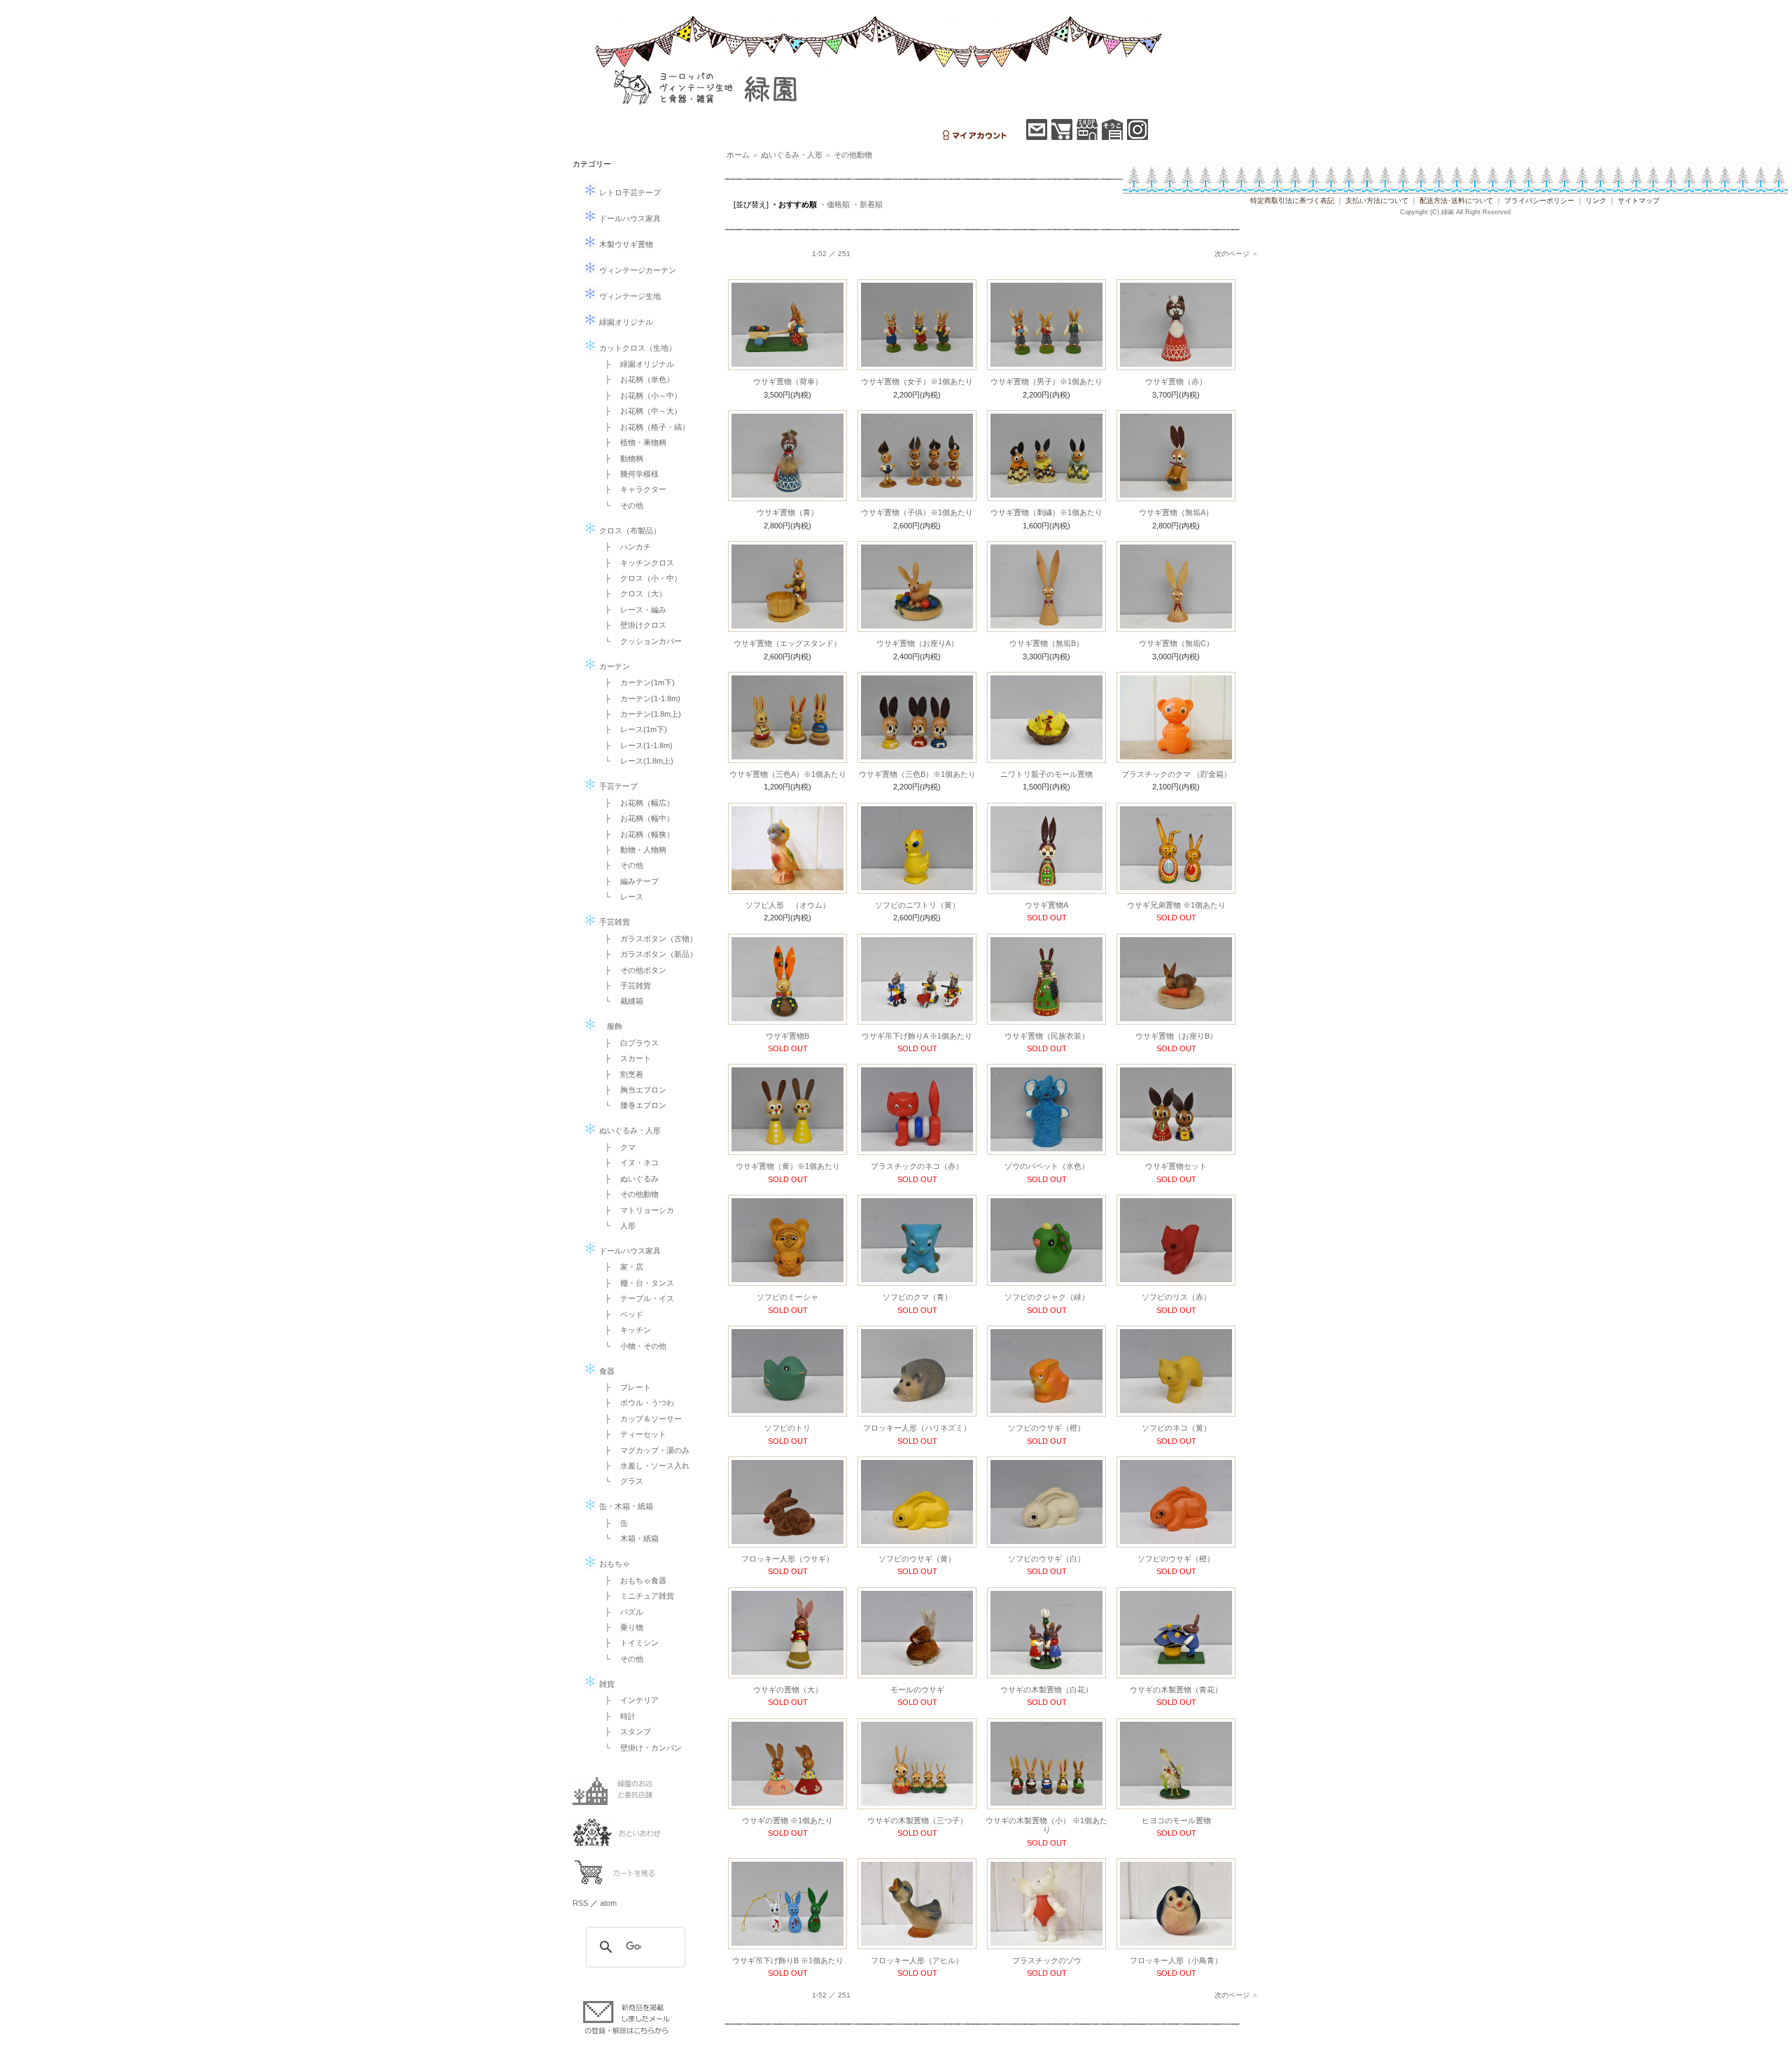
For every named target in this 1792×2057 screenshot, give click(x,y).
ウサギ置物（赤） (1176, 381)
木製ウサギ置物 (625, 244)
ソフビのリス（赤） (1176, 1297)
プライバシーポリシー (1539, 201)
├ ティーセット (632, 1434)
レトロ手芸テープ (629, 192)
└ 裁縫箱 (620, 1001)
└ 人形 (616, 1226)
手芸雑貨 (614, 922)
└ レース (620, 897)
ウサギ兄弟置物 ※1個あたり (1176, 905)
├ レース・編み (632, 610)
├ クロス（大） (632, 594)
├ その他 (620, 865)
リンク (1596, 201)
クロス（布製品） (629, 531)
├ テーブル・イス (636, 1298)
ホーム (738, 155)
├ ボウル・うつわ (636, 1403)
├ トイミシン (628, 1643)
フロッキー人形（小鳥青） (1176, 1960)
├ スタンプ (624, 1732)
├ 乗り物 (620, 1627)
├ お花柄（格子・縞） (643, 427)
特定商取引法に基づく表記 (1292, 201)
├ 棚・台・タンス (636, 1283)
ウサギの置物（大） (788, 1690)
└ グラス (620, 1481)
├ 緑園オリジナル (636, 364)
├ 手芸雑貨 (624, 985)
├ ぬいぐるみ (628, 1179)
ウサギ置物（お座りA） (917, 643)
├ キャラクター (632, 489)
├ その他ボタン (632, 970)
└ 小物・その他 (632, 1346)
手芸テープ (617, 786)
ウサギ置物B (787, 1036)
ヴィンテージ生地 (629, 296)
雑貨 (606, 1684)
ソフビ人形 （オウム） (788, 905)
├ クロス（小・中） (639, 578)
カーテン (614, 666)
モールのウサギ (917, 1690)
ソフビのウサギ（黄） (917, 1559)
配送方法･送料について (1456, 201)
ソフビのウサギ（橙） (1046, 1428)
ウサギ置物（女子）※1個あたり (917, 381)
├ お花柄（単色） (636, 379)
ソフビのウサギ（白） (1046, 1559)
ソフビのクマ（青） (917, 1297)
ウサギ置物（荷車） (788, 381)
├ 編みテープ (628, 881)
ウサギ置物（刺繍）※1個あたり (1046, 512)
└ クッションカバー (639, 641)
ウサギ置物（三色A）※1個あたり (788, 774)
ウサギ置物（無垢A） (1176, 512)
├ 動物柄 (620, 458)
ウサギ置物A (1046, 905)
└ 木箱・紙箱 (628, 1538)
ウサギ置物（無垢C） (1176, 643)
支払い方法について (1377, 201)
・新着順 (867, 204)
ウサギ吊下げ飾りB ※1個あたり (788, 1960)
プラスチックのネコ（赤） (917, 1166)
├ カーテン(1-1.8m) (639, 698)
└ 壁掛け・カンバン (639, 1748)
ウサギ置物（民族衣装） (1047, 1036)
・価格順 (834, 204)
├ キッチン (624, 1330)
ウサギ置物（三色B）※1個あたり (917, 774)
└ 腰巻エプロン (632, 1105)
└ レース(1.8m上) (635, 761)
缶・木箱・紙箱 (625, 1506)
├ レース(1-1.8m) (635, 745)
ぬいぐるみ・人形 (629, 1130)
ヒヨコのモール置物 (1176, 1820)
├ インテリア (628, 1700)
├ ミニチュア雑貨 (636, 1596)
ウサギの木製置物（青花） (1176, 1690)
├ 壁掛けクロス (632, 625)
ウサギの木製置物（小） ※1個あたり (1046, 1825)
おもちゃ (614, 1564)
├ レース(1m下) (632, 729)
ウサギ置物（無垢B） (1046, 643)
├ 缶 (612, 1523)
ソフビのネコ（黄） (1176, 1428)
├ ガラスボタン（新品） (647, 954)
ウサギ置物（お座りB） (1176, 1036)
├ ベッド (620, 1314)
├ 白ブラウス (628, 1043)
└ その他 (620, 505)
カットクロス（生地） (637, 348)
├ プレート (624, 1387)
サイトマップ (1639, 201)
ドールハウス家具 (629, 218)
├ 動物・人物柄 (632, 850)
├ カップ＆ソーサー (639, 1419)
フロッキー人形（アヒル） (917, 1960)
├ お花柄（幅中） (636, 818)
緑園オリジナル (625, 322)
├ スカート (624, 1058)
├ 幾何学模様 (628, 474)
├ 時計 (616, 1716)
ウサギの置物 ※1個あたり (787, 1820)
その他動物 (853, 155)
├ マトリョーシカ (636, 1210)
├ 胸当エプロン (632, 1090)
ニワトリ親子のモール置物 (1046, 774)
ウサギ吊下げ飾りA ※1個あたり (917, 1036)
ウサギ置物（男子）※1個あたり (1046, 381)
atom (608, 1903)
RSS (580, 1903)
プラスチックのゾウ (1047, 1960)
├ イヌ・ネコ (628, 1163)
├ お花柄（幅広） (636, 803)
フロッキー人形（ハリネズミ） (917, 1428)
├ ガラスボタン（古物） (647, 939)
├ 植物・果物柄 (632, 442)
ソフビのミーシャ (787, 1297)
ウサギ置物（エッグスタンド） (787, 643)
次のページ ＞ (1237, 254)
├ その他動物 (628, 1194)
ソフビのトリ (787, 1428)
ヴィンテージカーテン (637, 270)
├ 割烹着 (620, 1074)
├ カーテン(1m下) (636, 682)
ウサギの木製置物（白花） (1046, 1690)
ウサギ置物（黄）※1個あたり (788, 1166)
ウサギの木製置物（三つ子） (917, 1820)
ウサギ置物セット (1176, 1166)
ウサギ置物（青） (787, 512)
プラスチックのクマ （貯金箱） (1176, 774)
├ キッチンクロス (636, 563)
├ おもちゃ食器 (632, 1580)
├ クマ (616, 1147)
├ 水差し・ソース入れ (643, 1466)
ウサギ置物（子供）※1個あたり (917, 512)
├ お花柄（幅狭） (636, 834)
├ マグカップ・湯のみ (643, 1450)
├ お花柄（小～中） (639, 395)
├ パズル (620, 1612)
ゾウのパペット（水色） (1047, 1166)
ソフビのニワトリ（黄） (917, 905)
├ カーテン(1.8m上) (639, 714)
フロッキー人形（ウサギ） (787, 1559)
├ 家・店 (620, 1267)
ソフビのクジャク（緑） (1047, 1297)
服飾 (610, 1026)
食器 (606, 1371)
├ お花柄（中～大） (639, 411)
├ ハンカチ (624, 547)
